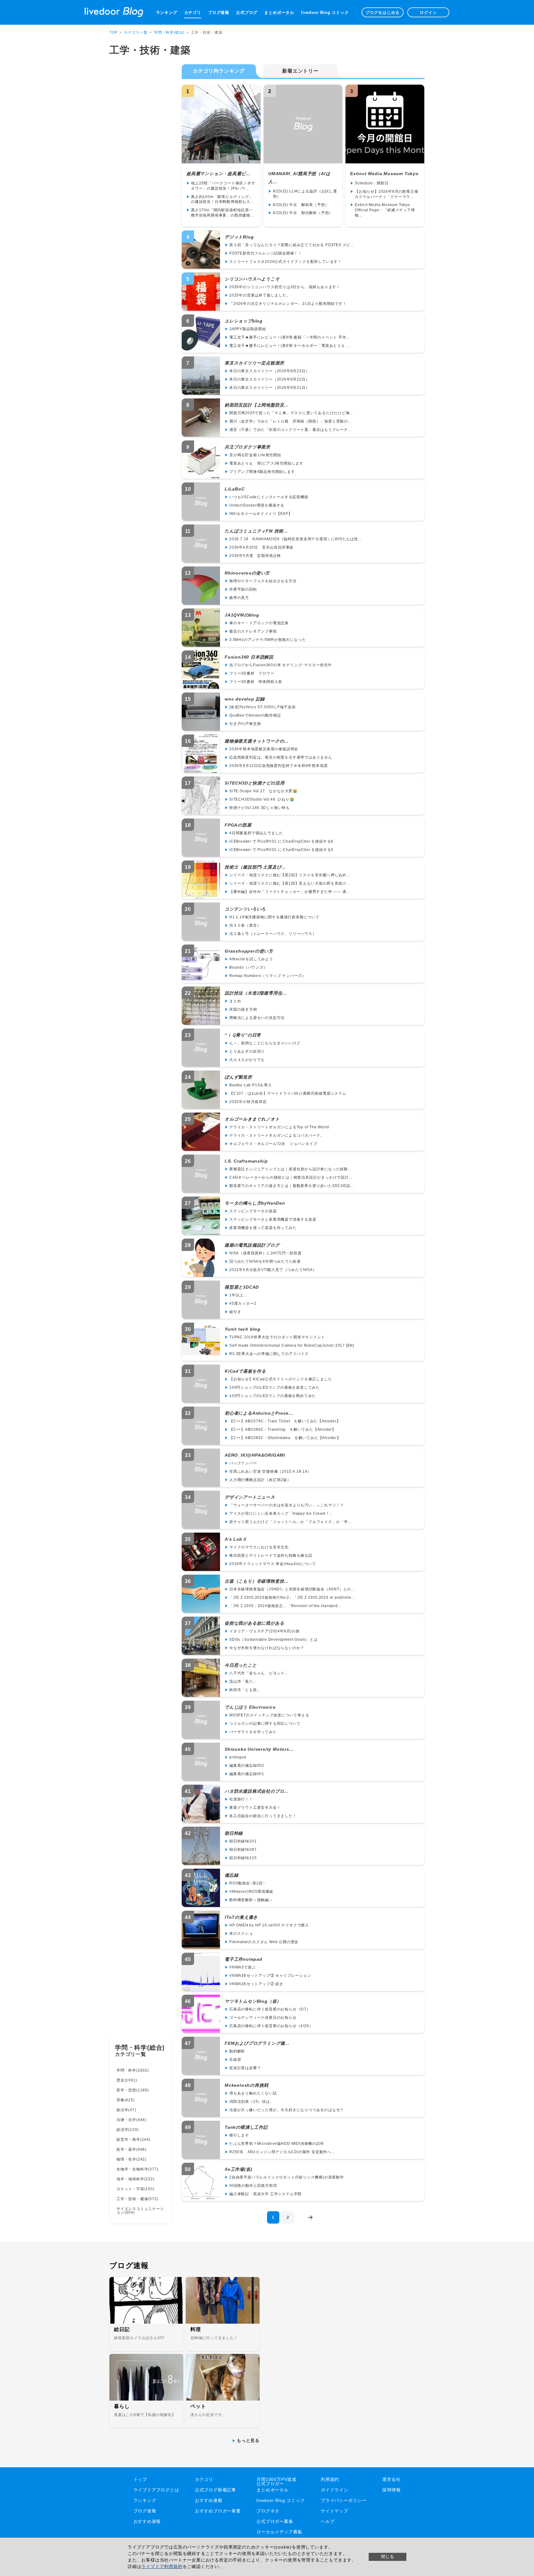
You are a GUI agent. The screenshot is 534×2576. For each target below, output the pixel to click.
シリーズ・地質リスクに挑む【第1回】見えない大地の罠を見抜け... (290, 883)
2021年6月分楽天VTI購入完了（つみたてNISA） (273, 1270)
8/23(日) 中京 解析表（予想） (301, 205)
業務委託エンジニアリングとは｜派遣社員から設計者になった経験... (290, 1169)
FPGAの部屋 (238, 825)
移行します (239, 2135)
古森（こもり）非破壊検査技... (257, 1581)
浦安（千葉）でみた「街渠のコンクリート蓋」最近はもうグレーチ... (290, 430)
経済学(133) (127, 2130)
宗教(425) (126, 2100)
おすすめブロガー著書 (218, 2511)
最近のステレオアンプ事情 (253, 631)
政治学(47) (126, 2110)
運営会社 (391, 2479)
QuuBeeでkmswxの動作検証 (255, 715)
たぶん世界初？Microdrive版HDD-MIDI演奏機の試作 (277, 2144)
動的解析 (237, 2051)
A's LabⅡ (236, 1539)
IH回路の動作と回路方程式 (253, 2186)
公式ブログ (247, 13)
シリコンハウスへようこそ (252, 279)
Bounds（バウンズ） (248, 967)
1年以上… (238, 1295)
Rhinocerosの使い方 (247, 573)
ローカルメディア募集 (279, 2532)
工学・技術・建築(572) (137, 2199)
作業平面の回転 (243, 589)
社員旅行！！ (241, 1799)
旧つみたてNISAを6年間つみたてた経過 (265, 1261)
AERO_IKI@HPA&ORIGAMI (255, 1455)
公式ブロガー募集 (275, 2521)
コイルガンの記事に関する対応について (265, 1724)
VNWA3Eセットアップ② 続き (256, 1984)
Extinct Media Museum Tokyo (384, 174)
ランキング (167, 13)
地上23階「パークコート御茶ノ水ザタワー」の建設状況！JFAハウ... (223, 186)
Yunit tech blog (243, 1329)
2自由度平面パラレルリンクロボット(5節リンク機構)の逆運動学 (287, 2177)
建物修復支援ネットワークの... (257, 741)
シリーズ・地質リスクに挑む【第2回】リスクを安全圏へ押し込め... (290, 875)
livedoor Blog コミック (325, 13)
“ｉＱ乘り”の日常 (243, 1035)
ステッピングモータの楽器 (253, 1211)
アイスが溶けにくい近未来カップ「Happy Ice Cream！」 (281, 1513)
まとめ (235, 1001)
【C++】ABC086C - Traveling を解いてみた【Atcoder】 (283, 1429)
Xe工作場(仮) (238, 2169)
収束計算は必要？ (245, 2068)
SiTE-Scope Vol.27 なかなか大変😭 (263, 791)
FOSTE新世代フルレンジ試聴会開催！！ (266, 253)
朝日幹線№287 (243, 1850)
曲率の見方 (239, 598)
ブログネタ (268, 2511)
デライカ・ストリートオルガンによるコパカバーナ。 (277, 1135)
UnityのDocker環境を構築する (257, 505)
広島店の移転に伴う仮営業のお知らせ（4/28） (271, 2026)
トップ (140, 2479)
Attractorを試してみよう (251, 959)
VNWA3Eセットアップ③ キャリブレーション (270, 1976)
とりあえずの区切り (247, 1051)
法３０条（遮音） (245, 925)
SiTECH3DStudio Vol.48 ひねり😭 (262, 799)
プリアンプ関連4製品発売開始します (262, 472)
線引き (235, 1312)
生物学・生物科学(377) (137, 2169)
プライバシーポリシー (344, 2500)
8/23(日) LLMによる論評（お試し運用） (305, 194)
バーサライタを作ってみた (253, 1732)
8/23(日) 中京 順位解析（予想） (303, 213)
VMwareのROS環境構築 (251, 1892)
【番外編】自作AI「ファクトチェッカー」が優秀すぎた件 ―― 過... (290, 892)
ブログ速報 (219, 13)
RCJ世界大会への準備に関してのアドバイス (269, 1354)
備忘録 (231, 1875)
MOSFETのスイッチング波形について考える (269, 1715)
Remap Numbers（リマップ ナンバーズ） (268, 976)
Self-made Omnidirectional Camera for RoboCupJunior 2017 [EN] (292, 1345)
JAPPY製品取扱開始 (248, 329)
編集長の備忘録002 (247, 1766)
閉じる (388, 2557)
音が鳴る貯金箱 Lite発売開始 (255, 455)
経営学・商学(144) (133, 2140)
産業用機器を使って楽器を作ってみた (263, 1228)
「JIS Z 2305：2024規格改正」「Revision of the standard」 (286, 1606)
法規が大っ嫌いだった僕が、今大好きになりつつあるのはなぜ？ (287, 2110)
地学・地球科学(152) (136, 2179)
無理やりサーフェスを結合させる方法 (263, 581)
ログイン (428, 13)
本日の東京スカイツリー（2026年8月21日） (269, 388)
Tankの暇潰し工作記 (246, 2127)
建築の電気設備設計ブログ (252, 1245)
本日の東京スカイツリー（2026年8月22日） (269, 379)
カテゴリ (193, 13)
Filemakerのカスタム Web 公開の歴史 (264, 1942)
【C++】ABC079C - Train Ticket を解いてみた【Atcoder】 (285, 1421)
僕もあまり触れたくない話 (253, 2093)
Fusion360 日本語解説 (249, 657)
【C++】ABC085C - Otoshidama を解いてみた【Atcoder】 (285, 1438)
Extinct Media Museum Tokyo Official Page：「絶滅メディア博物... (385, 210)
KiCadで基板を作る (245, 1371)
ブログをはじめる (383, 13)
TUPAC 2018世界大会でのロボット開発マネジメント (277, 1337)
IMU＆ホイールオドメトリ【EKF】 (261, 514)
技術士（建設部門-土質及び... (255, 867)
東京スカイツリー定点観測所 (254, 363)
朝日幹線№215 (243, 1858)
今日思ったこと (241, 1665)
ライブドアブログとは (156, 2490)
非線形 (235, 2060)
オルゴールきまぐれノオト (252, 1119)
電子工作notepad (244, 1959)
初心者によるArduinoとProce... (259, 1413)
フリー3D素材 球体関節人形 (256, 682)
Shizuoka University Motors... (259, 1749)
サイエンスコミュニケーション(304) (140, 2211)
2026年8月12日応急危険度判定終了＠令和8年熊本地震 (278, 766)
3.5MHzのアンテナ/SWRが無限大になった (267, 640)
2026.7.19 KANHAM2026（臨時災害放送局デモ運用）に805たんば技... (295, 539)
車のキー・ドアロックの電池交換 (259, 623)
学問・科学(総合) (169, 32)
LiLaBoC (235, 489)
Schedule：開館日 (372, 183)
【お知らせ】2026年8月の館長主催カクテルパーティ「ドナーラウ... (386, 194)
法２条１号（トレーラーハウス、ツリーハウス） (273, 934)
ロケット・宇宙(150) (136, 2189)
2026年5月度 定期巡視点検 (255, 556)
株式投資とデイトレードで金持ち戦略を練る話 (271, 1555)
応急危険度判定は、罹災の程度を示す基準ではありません (281, 757)
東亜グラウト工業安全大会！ (255, 1808)
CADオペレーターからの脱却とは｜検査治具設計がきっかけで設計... (291, 1177)
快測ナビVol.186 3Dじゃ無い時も (260, 808)
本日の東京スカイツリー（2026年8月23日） (269, 371)
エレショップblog (244, 321)
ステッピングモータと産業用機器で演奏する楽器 (273, 1219)
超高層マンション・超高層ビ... (218, 174)
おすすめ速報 (147, 2521)
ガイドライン (335, 2490)
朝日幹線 (234, 1833)
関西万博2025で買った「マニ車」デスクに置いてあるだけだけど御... (291, 413)
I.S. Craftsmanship (246, 1161)
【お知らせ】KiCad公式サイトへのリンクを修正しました (281, 1379)
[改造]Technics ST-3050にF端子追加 (263, 707)
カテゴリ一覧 (136, 32)
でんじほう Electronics (250, 1707)
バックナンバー (243, 1463)
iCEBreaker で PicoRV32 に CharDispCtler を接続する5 (281, 850)
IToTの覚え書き (241, 1917)
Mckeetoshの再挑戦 (246, 2085)
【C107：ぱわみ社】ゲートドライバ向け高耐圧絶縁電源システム (288, 1093)
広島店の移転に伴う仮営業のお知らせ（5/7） (270, 2009)
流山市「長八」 (243, 1682)
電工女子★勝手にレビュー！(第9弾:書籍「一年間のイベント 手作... (290, 337)
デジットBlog (239, 237)
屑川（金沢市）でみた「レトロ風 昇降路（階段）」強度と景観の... (290, 421)
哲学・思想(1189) (133, 2090)
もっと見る (248, 2440)
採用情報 (391, 2490)
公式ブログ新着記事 (216, 2490)
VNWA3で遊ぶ (242, 1967)
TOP (113, 32)
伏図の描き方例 (243, 1009)
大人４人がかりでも (247, 1060)
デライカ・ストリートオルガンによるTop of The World (279, 1127)
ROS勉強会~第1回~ (247, 1883)
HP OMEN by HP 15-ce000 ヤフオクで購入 (269, 1925)
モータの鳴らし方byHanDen (255, 1203)
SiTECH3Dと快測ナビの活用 (255, 783)
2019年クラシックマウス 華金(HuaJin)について (273, 1564)
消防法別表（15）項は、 (252, 2102)
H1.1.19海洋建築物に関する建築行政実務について (274, 917)
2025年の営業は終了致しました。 (260, 295)
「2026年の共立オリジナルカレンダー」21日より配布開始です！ (288, 304)
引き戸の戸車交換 (245, 724)
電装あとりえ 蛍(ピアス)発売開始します (266, 463)
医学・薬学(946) (131, 2149)
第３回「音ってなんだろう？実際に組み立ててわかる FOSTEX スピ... (292, 245)
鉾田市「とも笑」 (245, 1690)
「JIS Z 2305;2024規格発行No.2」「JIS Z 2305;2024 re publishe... (292, 1597)
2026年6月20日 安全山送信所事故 (261, 547)
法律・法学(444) (131, 2120)
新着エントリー (300, 71)
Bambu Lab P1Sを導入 (251, 1085)
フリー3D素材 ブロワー (252, 673)
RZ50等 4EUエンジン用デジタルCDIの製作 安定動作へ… (282, 2152)
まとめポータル (279, 13)
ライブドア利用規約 (162, 2566)
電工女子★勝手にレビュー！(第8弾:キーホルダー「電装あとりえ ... (290, 346)
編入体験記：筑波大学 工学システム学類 (265, 2194)
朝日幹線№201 (243, 1841)
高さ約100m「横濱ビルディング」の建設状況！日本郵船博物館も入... (222, 199)
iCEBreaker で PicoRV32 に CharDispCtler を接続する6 (281, 841)
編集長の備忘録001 (247, 1774)
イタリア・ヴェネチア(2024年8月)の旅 (265, 1631)
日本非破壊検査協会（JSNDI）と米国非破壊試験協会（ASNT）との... (292, 1589)
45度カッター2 (243, 1303)
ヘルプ (328, 2521)
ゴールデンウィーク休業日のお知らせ (263, 2018)
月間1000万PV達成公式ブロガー (276, 2481)
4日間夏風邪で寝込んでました (256, 833)
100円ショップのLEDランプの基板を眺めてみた (273, 1396)
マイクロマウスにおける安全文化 (259, 1547)
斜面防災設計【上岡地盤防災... (257, 405)
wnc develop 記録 (245, 699)
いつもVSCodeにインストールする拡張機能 (269, 497)
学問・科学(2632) (133, 2070)
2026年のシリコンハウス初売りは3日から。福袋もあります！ (285, 287)
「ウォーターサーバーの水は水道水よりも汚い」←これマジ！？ (287, 1505)
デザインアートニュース (250, 1497)
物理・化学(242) (131, 2159)
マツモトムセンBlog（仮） (253, 2001)
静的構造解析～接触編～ (251, 1900)
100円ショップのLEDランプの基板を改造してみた (275, 1387)
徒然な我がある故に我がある (254, 1623)
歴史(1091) (127, 2080)
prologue (238, 1757)
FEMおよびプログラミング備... (257, 2043)
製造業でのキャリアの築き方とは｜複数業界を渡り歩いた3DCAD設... (292, 1186)
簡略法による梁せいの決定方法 (257, 1018)
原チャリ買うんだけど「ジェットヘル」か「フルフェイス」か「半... (290, 1522)
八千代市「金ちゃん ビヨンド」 (259, 1673)
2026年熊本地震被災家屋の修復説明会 (264, 749)
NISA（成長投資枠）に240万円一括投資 (265, 1253)
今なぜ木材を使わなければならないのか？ (267, 1648)
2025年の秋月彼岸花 (248, 1102)
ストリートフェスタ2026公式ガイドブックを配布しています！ (286, 262)
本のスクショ (241, 1934)
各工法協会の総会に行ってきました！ (263, 1816)
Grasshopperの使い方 (249, 951)
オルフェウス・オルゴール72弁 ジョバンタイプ (273, 1144)
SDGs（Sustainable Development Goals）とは (273, 1639)
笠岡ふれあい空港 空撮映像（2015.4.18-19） (270, 1471)
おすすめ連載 (209, 2500)
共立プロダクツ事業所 (248, 447)
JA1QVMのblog (242, 615)
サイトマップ (335, 2511)
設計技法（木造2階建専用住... (256, 993)
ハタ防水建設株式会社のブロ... (257, 1791)
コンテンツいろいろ (245, 909)
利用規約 (330, 2479)
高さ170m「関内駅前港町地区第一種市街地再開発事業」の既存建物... (222, 213)
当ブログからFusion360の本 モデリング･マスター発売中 (281, 665)
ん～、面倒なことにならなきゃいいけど (265, 1043)
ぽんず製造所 (238, 1077)
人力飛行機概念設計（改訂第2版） (260, 1480)
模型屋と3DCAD (242, 1287)
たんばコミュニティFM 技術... (256, 531)
